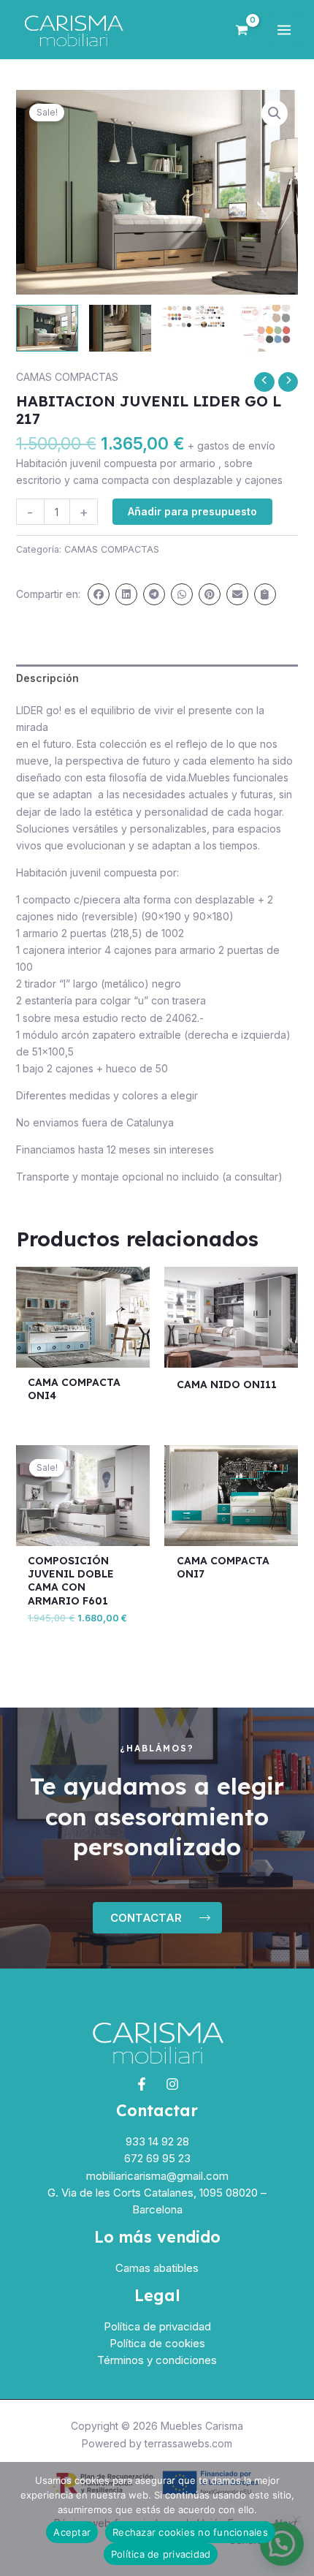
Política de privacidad (157, 2326)
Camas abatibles (157, 2268)
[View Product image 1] (47, 328)
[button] (275, 113)
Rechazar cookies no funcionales (190, 2532)
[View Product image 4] (267, 328)
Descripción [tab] (47, 678)
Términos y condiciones (157, 2360)
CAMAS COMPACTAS (67, 377)
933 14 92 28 (157, 2141)
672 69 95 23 (157, 2158)
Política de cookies (157, 2343)
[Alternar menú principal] (284, 30)
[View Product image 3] (193, 317)
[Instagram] (172, 2084)
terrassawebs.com (188, 2443)
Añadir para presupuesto (192, 511)
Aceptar (72, 2532)
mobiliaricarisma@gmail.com (157, 2176)
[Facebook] (142, 2084)
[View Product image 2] (120, 328)
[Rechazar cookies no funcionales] (296, 2519)
